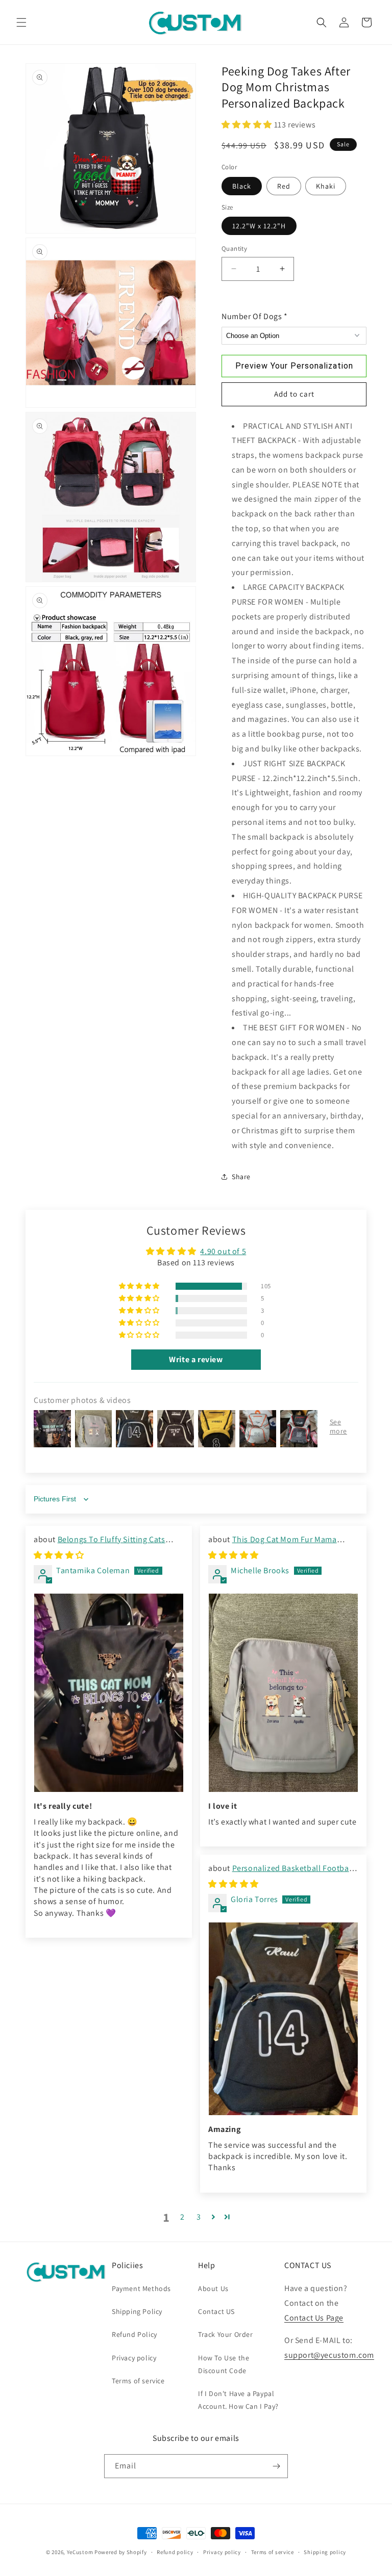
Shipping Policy (137, 2311)
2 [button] (182, 2217)
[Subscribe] (276, 2466)
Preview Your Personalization (294, 366)
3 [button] (199, 2217)
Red (284, 186)
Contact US (216, 2311)
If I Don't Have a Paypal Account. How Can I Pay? (238, 2400)
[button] (21, 22)
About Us (213, 2288)
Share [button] (241, 1177)
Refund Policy (134, 2334)
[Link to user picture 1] (109, 1693)
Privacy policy (134, 2358)
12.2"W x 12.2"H (259, 226)
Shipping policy (325, 2552)
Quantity (234, 249)
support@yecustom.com (329, 2355)
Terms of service (138, 2381)
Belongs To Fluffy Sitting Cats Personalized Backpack (100, 1545)
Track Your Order (226, 2334)
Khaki (326, 186)
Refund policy (175, 2552)
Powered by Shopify (121, 2552)
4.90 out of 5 (223, 1251)
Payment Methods (141, 2288)
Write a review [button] (196, 1359)
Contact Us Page (314, 2318)
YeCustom (80, 2552)
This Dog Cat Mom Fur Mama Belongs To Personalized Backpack (273, 1545)
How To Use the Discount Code (224, 2364)
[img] (59, 1555)
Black (242, 186)
